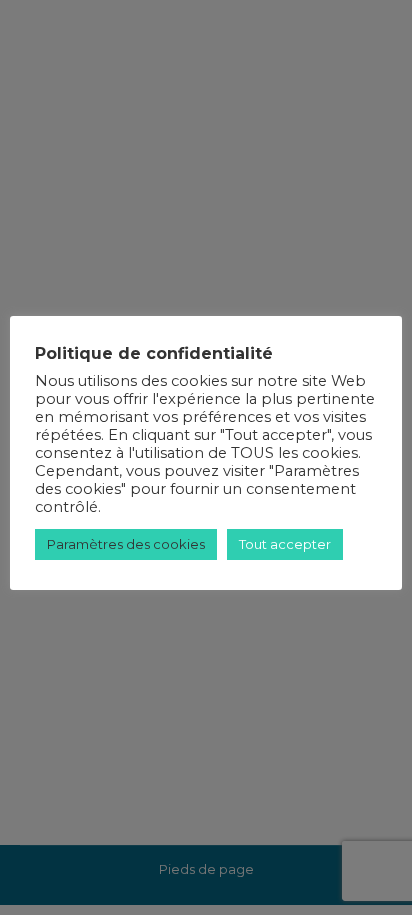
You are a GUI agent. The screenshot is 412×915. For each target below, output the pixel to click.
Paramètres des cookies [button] (126, 544)
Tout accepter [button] (285, 544)
